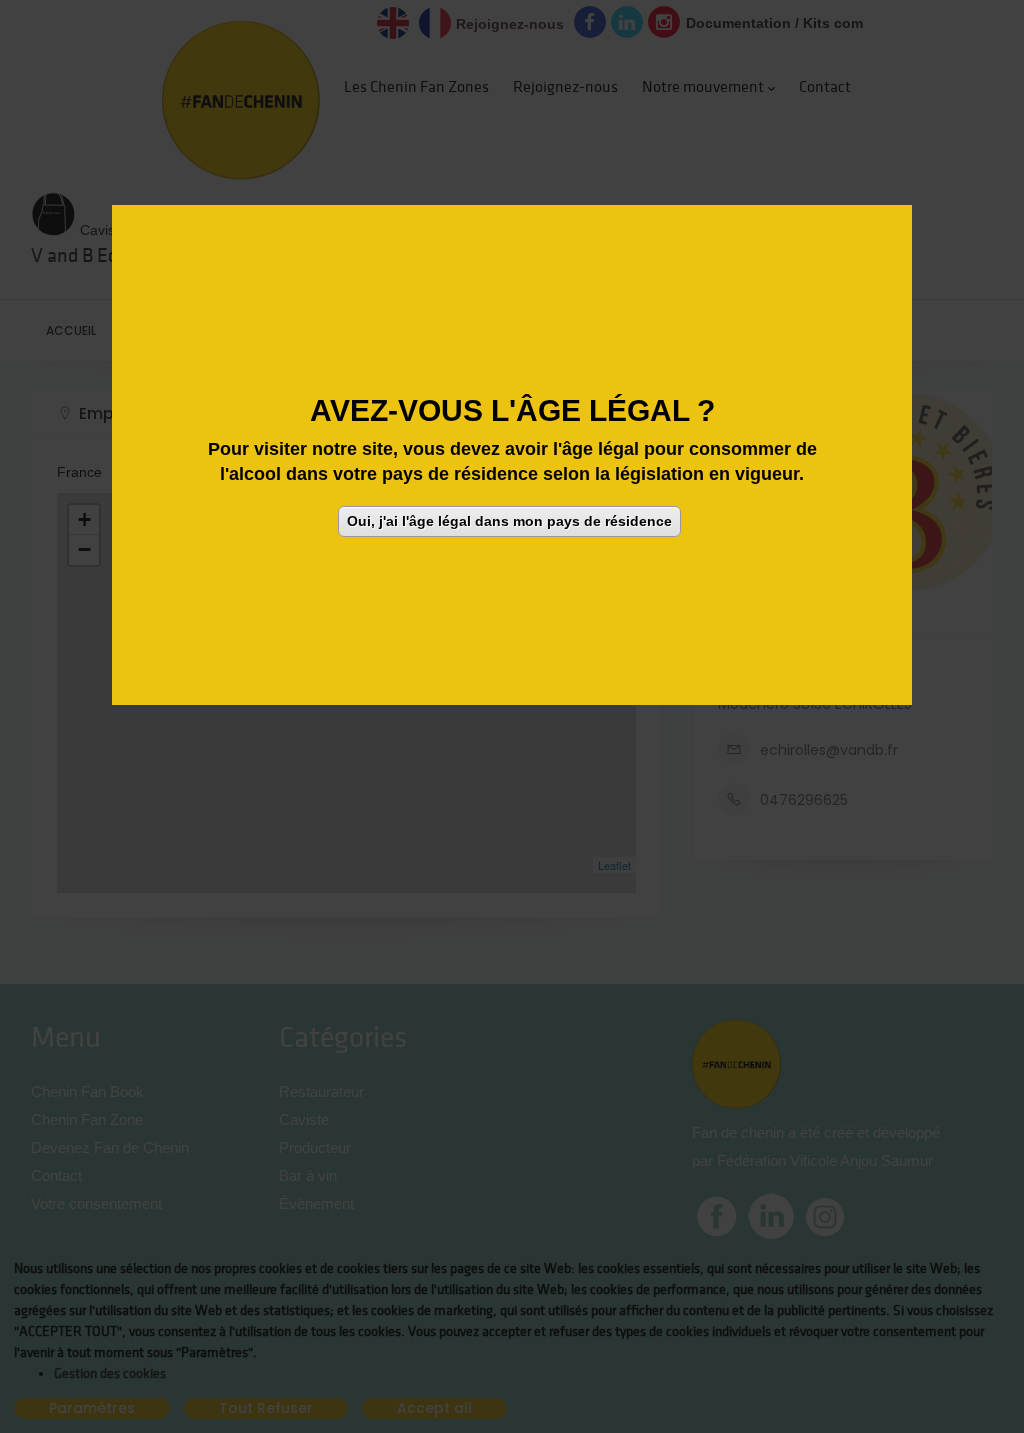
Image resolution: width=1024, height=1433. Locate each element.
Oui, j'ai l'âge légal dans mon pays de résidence (509, 521)
